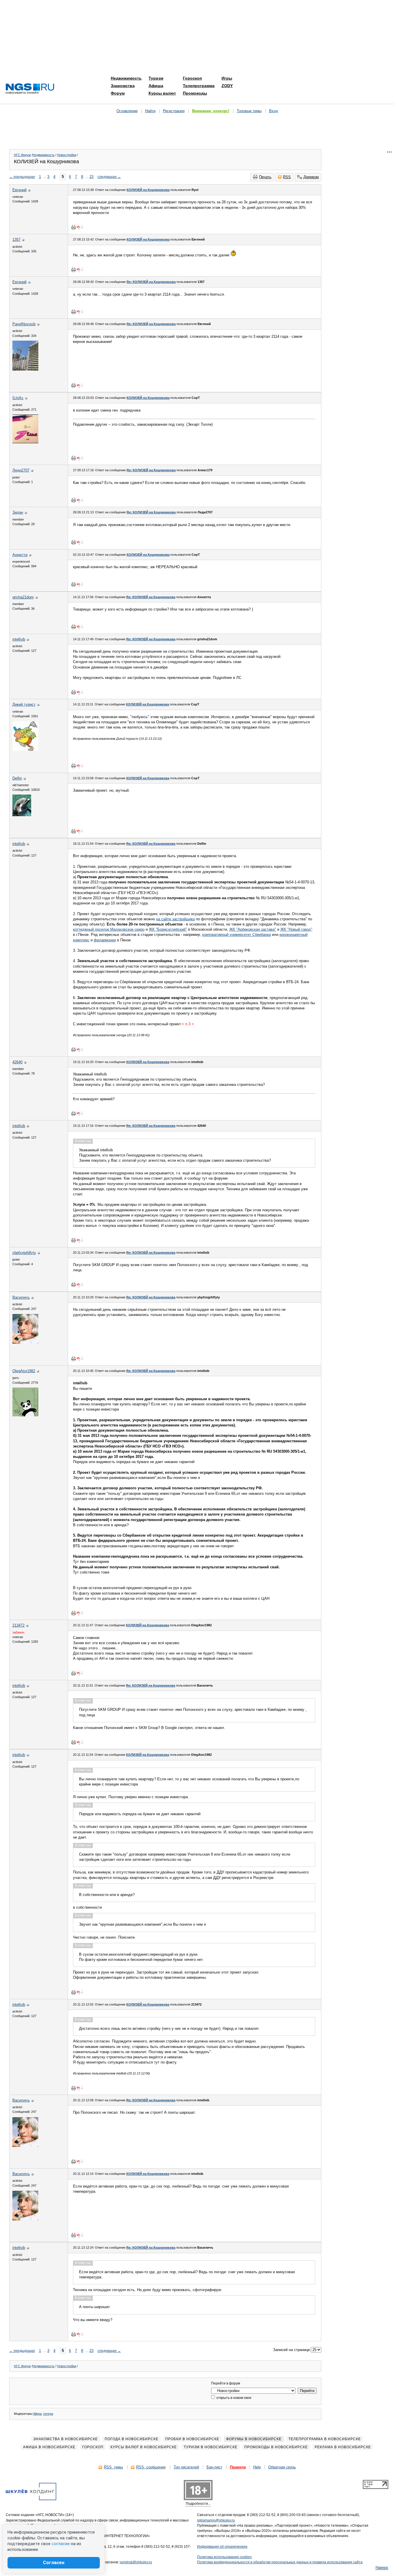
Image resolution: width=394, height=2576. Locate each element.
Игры (227, 78)
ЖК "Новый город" (296, 929)
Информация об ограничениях (222, 2547)
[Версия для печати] (74, 227)
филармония (105, 940)
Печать (265, 177)
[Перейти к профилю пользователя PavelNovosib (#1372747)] (25, 369)
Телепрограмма (199, 86)
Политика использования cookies (224, 2557)
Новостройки (67, 155)
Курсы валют (162, 93)
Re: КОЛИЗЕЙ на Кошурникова (151, 282)
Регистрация (174, 111)
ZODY (227, 86)
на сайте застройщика (175, 919)
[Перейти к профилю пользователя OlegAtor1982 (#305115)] (25, 1415)
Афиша (156, 86)
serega (48, 2414)
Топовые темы (249, 111)
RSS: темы (113, 2467)
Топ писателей (186, 2467)
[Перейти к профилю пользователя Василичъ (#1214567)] (25, 1342)
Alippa (37, 2414)
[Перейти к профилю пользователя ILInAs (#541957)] (25, 442)
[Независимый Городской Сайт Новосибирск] (30, 89)
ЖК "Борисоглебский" (168, 929)
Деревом (311, 177)
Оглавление (127, 111)
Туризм (156, 78)
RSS (287, 177)
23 (91, 177)
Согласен (54, 2563)
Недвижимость (126, 78)
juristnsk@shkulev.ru (136, 2562)
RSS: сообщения (151, 2467)
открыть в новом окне (233, 2398)
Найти (150, 111)
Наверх (382, 2567)
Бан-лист (214, 2467)
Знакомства (123, 86)
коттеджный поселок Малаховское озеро (109, 929)
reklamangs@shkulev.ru (216, 2520)
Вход (274, 111)
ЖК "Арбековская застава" (253, 929)
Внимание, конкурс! (211, 111)
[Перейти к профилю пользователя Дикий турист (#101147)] (25, 750)
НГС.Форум (22, 155)
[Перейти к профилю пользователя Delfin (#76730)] (22, 815)
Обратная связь (282, 2467)
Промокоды (195, 93)
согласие (61, 2544)
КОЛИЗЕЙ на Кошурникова (148, 190)
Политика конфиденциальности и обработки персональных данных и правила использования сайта (280, 2562)
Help (257, 2467)
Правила (238, 2467)
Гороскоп (192, 78)
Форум (118, 93)
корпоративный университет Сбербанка (237, 935)
